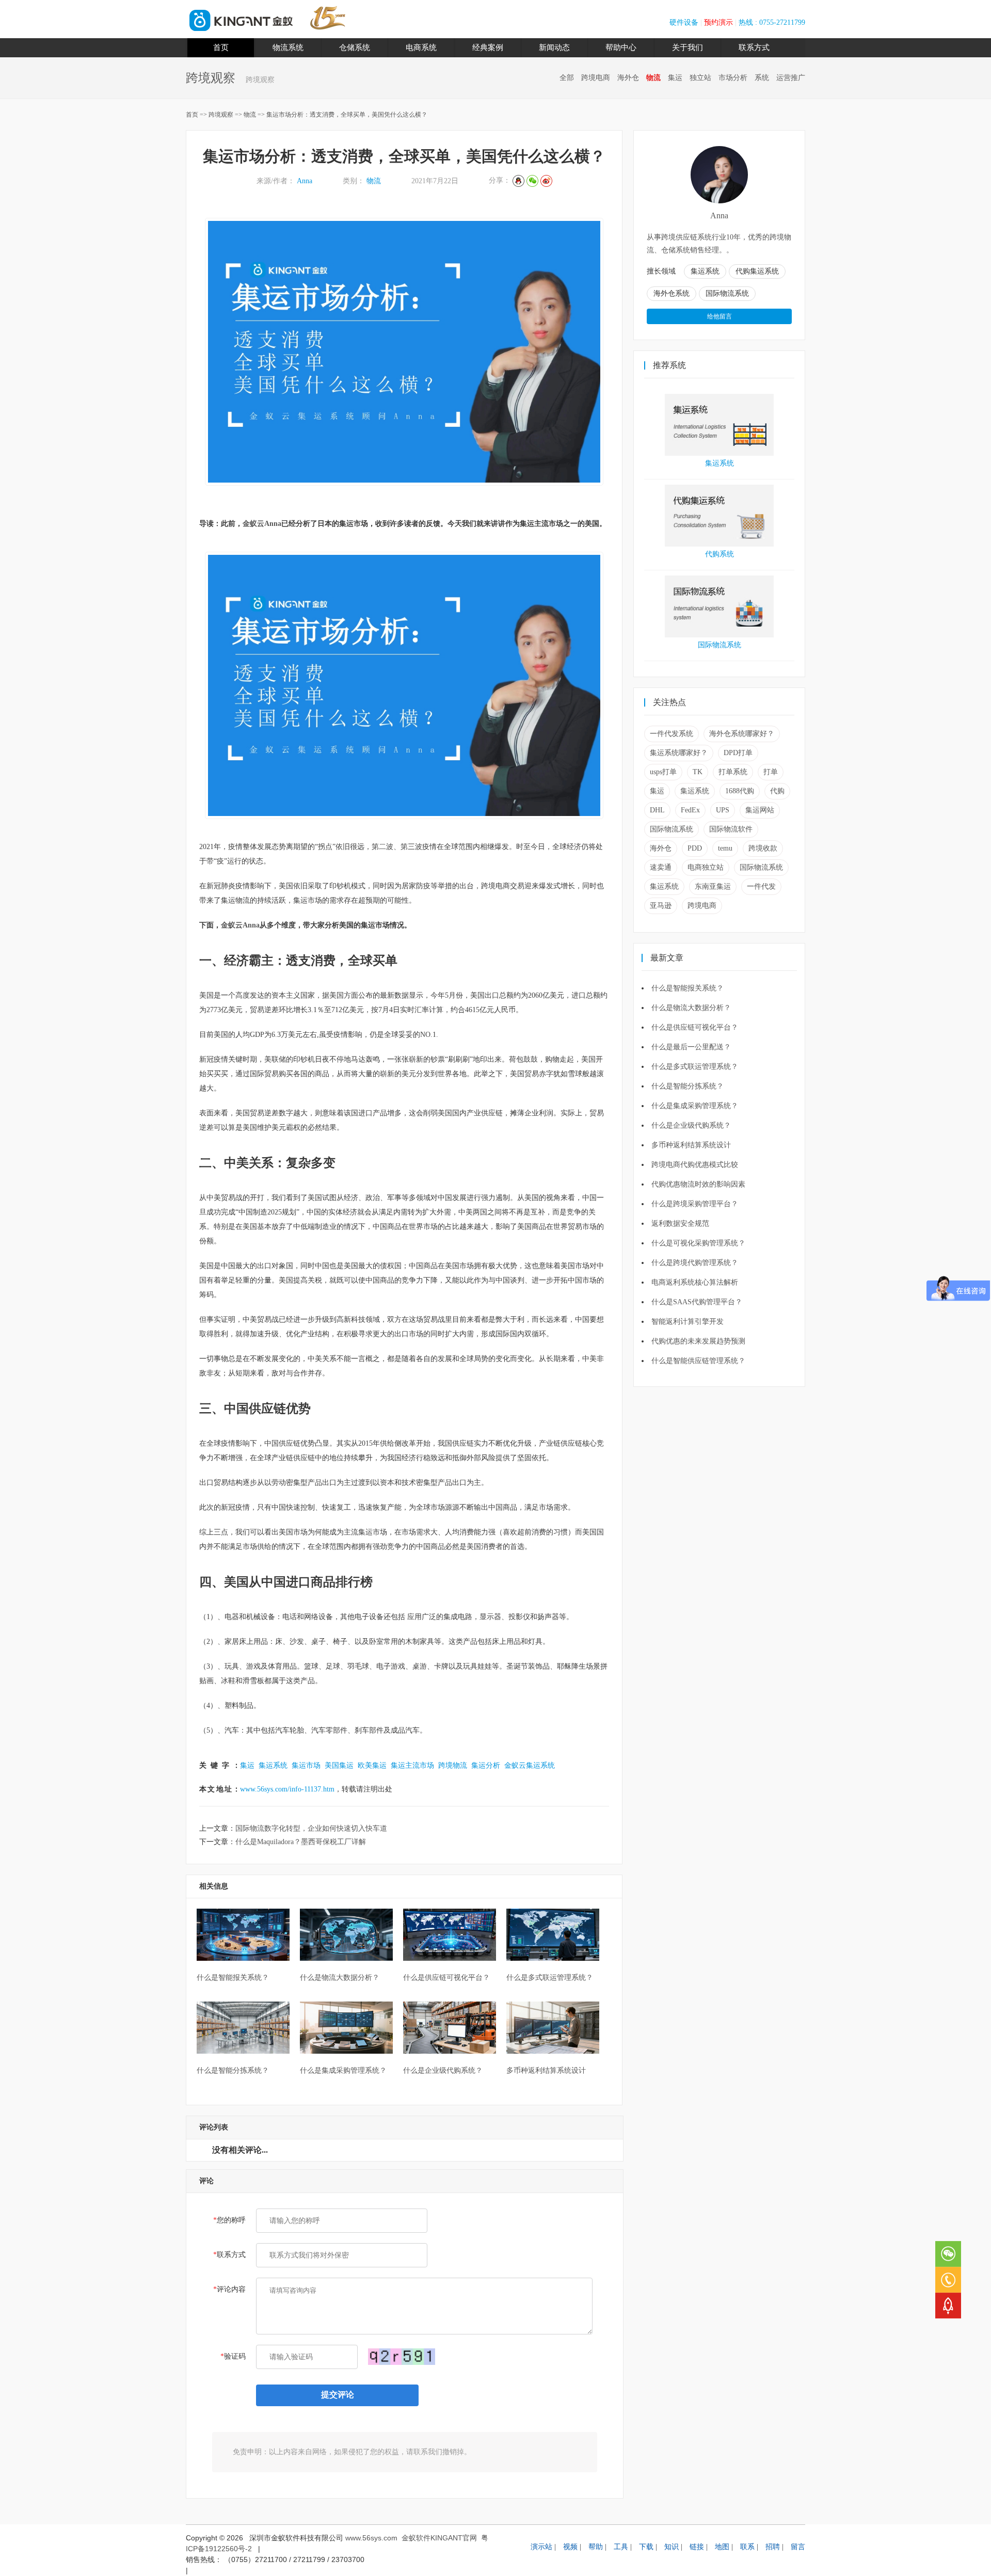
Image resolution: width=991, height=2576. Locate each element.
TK (698, 772)
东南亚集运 (713, 886)
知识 (672, 2547)
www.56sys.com (371, 2538)
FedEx (690, 810)
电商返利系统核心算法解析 (695, 1282)
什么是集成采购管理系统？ (695, 1106)
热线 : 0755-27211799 (772, 22)
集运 (675, 78)
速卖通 (661, 867)
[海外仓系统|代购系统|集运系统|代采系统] (241, 29)
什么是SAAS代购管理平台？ (697, 1302)
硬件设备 (684, 22)
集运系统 (273, 1765)
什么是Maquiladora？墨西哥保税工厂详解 (301, 1842)
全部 (567, 78)
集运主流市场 (412, 1765)
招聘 (773, 2547)
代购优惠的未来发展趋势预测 (698, 1341)
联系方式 (754, 47)
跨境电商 (596, 78)
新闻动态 (554, 47)
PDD (695, 848)
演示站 (541, 2547)
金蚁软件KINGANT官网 (439, 2538)
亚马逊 (661, 906)
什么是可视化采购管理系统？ (698, 1243)
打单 (771, 772)
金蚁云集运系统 (530, 1765)
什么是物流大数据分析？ (691, 1008)
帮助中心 (621, 47)
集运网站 (760, 810)
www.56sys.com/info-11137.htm (287, 1789)
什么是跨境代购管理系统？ (695, 1263)
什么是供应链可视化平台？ (695, 1027)
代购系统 (720, 554)
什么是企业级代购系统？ (691, 1125)
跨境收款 (763, 848)
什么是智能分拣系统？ (688, 1086)
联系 (747, 2547)
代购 (777, 791)
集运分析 (486, 1765)
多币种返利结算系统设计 (691, 1145)
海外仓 (628, 78)
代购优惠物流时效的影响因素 (698, 1184)
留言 (798, 2547)
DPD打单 (738, 753)
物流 (653, 78)
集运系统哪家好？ (679, 753)
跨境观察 (222, 115)
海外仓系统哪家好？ (742, 734)
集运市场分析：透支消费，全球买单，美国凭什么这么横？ (347, 115)
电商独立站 (706, 867)
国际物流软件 (731, 829)
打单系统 (733, 772)
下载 (646, 2547)
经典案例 (488, 47)
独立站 (700, 78)
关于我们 (688, 47)
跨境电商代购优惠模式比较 (695, 1165)
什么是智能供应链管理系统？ (698, 1361)
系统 (762, 78)
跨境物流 (453, 1765)
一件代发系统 (672, 734)
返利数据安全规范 (680, 1223)
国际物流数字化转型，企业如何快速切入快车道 (311, 1828)
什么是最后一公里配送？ (691, 1047)
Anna (305, 181)
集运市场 (306, 1765)
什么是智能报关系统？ (688, 988)
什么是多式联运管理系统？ (695, 1067)
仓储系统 (355, 47)
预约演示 (718, 22)
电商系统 (421, 47)
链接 (697, 2547)
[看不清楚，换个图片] (402, 2355)
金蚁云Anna (262, 524)
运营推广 (791, 78)
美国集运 (339, 1765)
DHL (657, 810)
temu (725, 848)
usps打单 (663, 772)
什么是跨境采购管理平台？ (695, 1204)
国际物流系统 (720, 645)
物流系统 (288, 47)
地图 (722, 2547)
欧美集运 (372, 1765)
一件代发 (761, 886)
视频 (570, 2547)
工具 (621, 2547)
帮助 (596, 2547)
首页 (221, 47)
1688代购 (740, 791)
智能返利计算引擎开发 (688, 1322)
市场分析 (733, 78)
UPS (723, 810)
